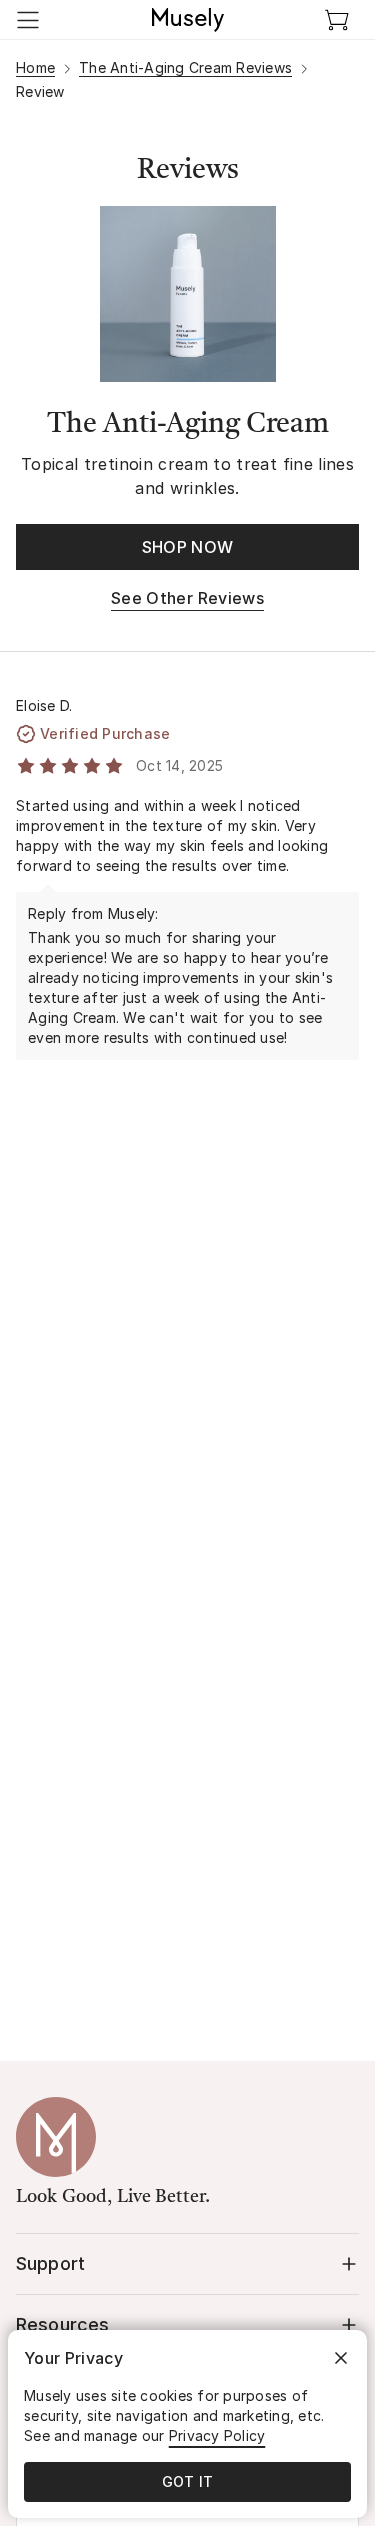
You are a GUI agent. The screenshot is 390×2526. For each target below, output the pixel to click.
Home (35, 67)
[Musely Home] (188, 20)
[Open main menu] (28, 20)
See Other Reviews (187, 598)
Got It (188, 2481)
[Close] (341, 2358)
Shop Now (188, 547)
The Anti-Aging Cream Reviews (185, 67)
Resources (62, 2324)
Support (50, 2263)
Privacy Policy (217, 2435)
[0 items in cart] (337, 20)
